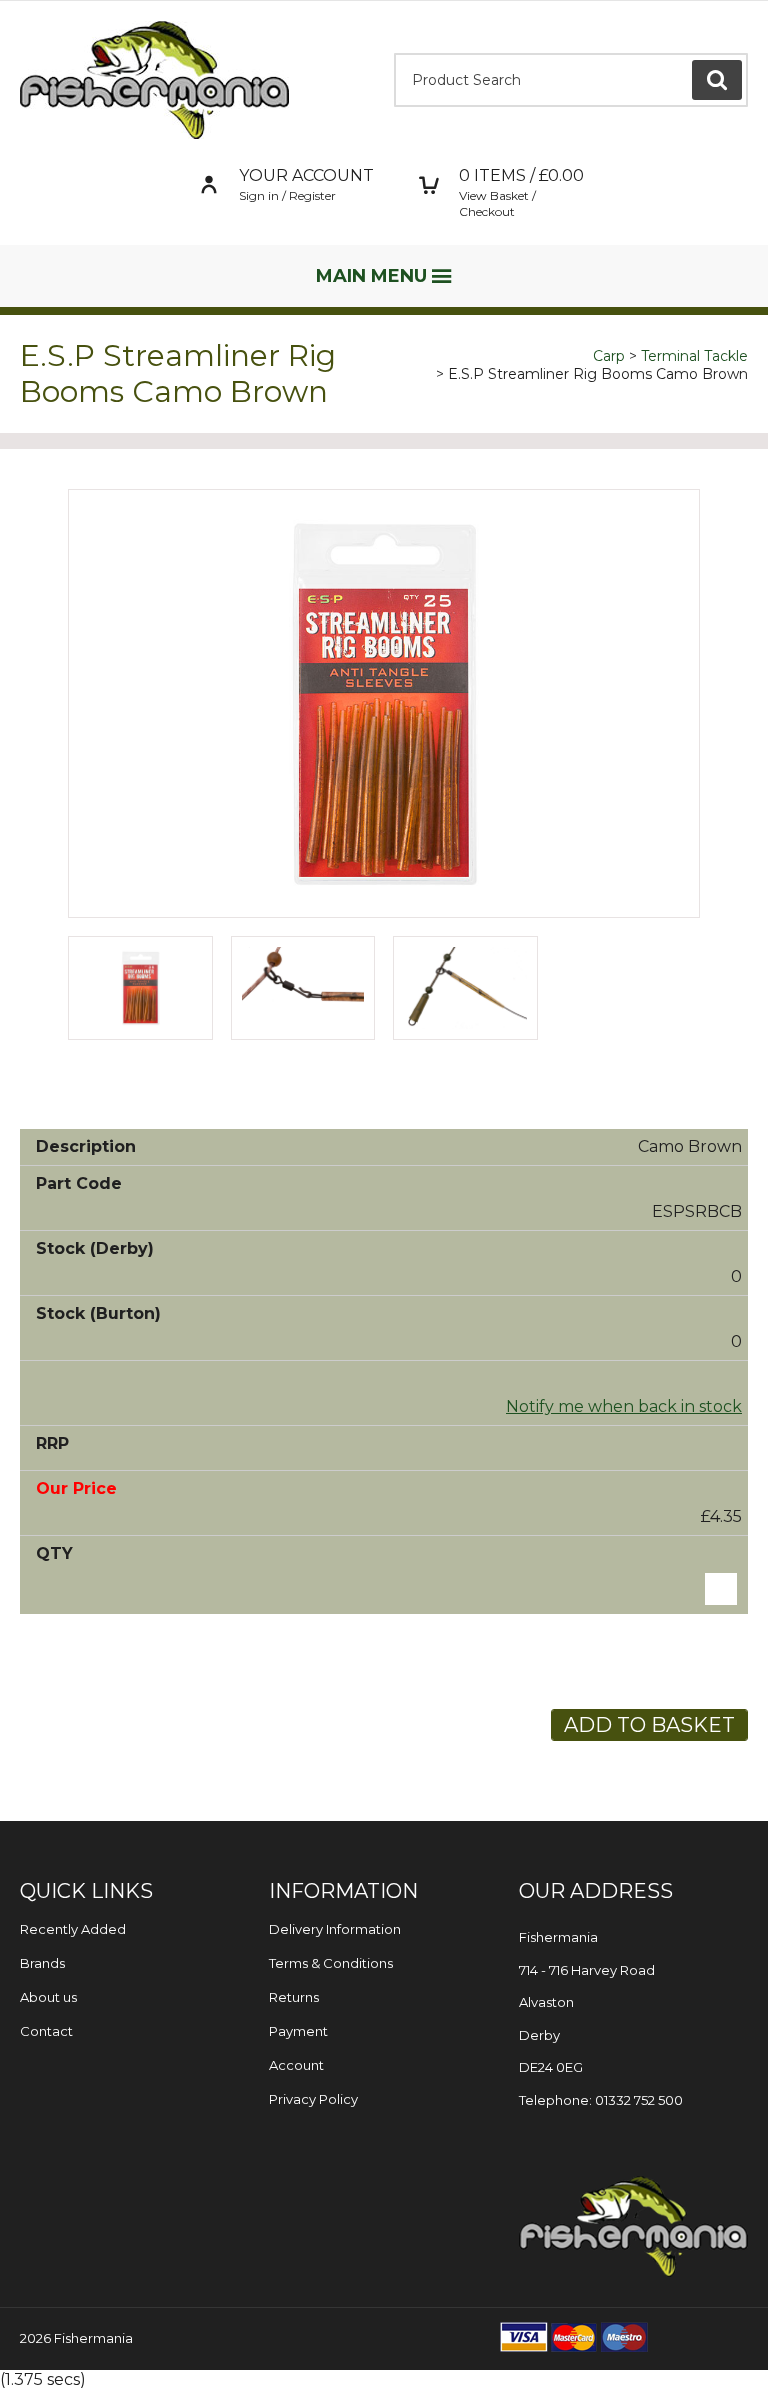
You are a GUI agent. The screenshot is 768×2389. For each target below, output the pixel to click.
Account (296, 2065)
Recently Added (73, 1929)
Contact (46, 2031)
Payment (298, 2031)
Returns (294, 1997)
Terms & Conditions (331, 1963)
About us (48, 1997)
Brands (42, 1963)
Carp (609, 356)
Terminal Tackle (694, 356)
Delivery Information (335, 1929)
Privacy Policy (313, 2099)
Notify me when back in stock (624, 1406)
